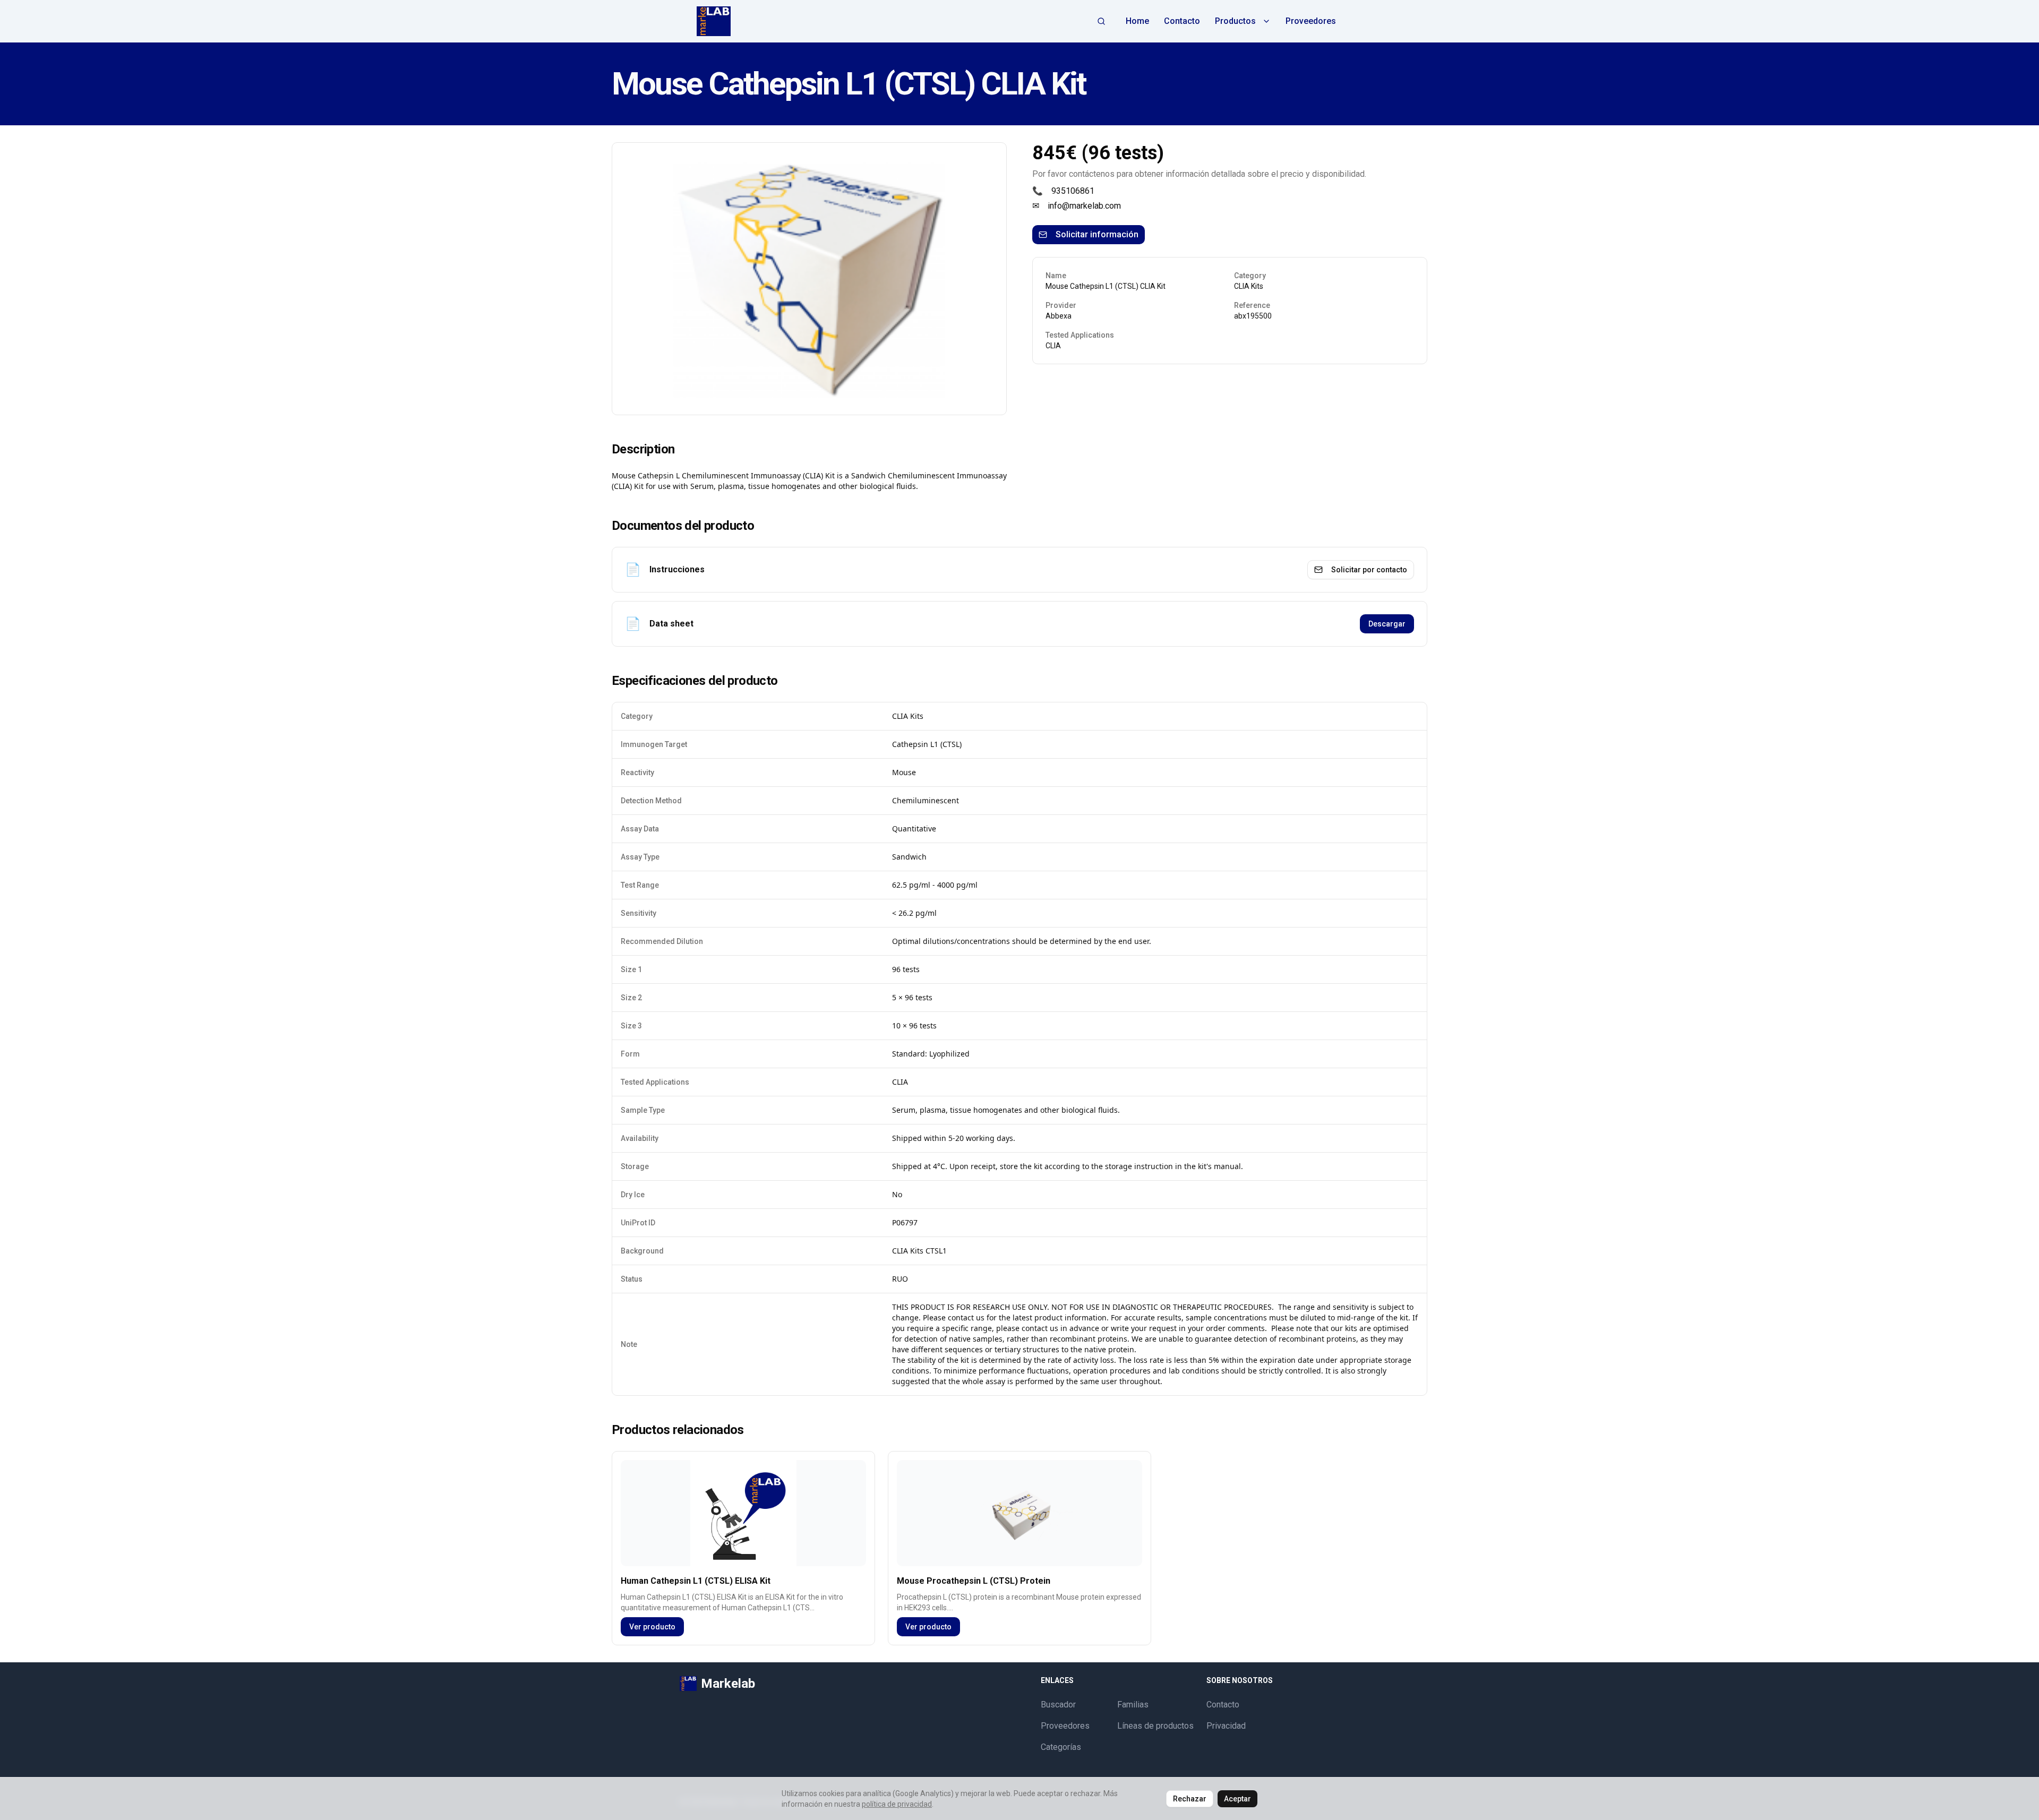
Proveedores (1311, 21)
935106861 (1073, 191)
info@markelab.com (1084, 206)
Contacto (1182, 21)
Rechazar (1190, 1799)
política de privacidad (897, 1804)
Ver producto (652, 1627)
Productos (1235, 21)
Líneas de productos (1155, 1726)
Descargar (1387, 624)
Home (1137, 21)
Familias (1133, 1705)
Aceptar (1237, 1799)
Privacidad (1226, 1726)
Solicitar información (1097, 234)
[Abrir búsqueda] (1101, 21)
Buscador (1058, 1705)
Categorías (1061, 1747)
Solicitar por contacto (1369, 570)
